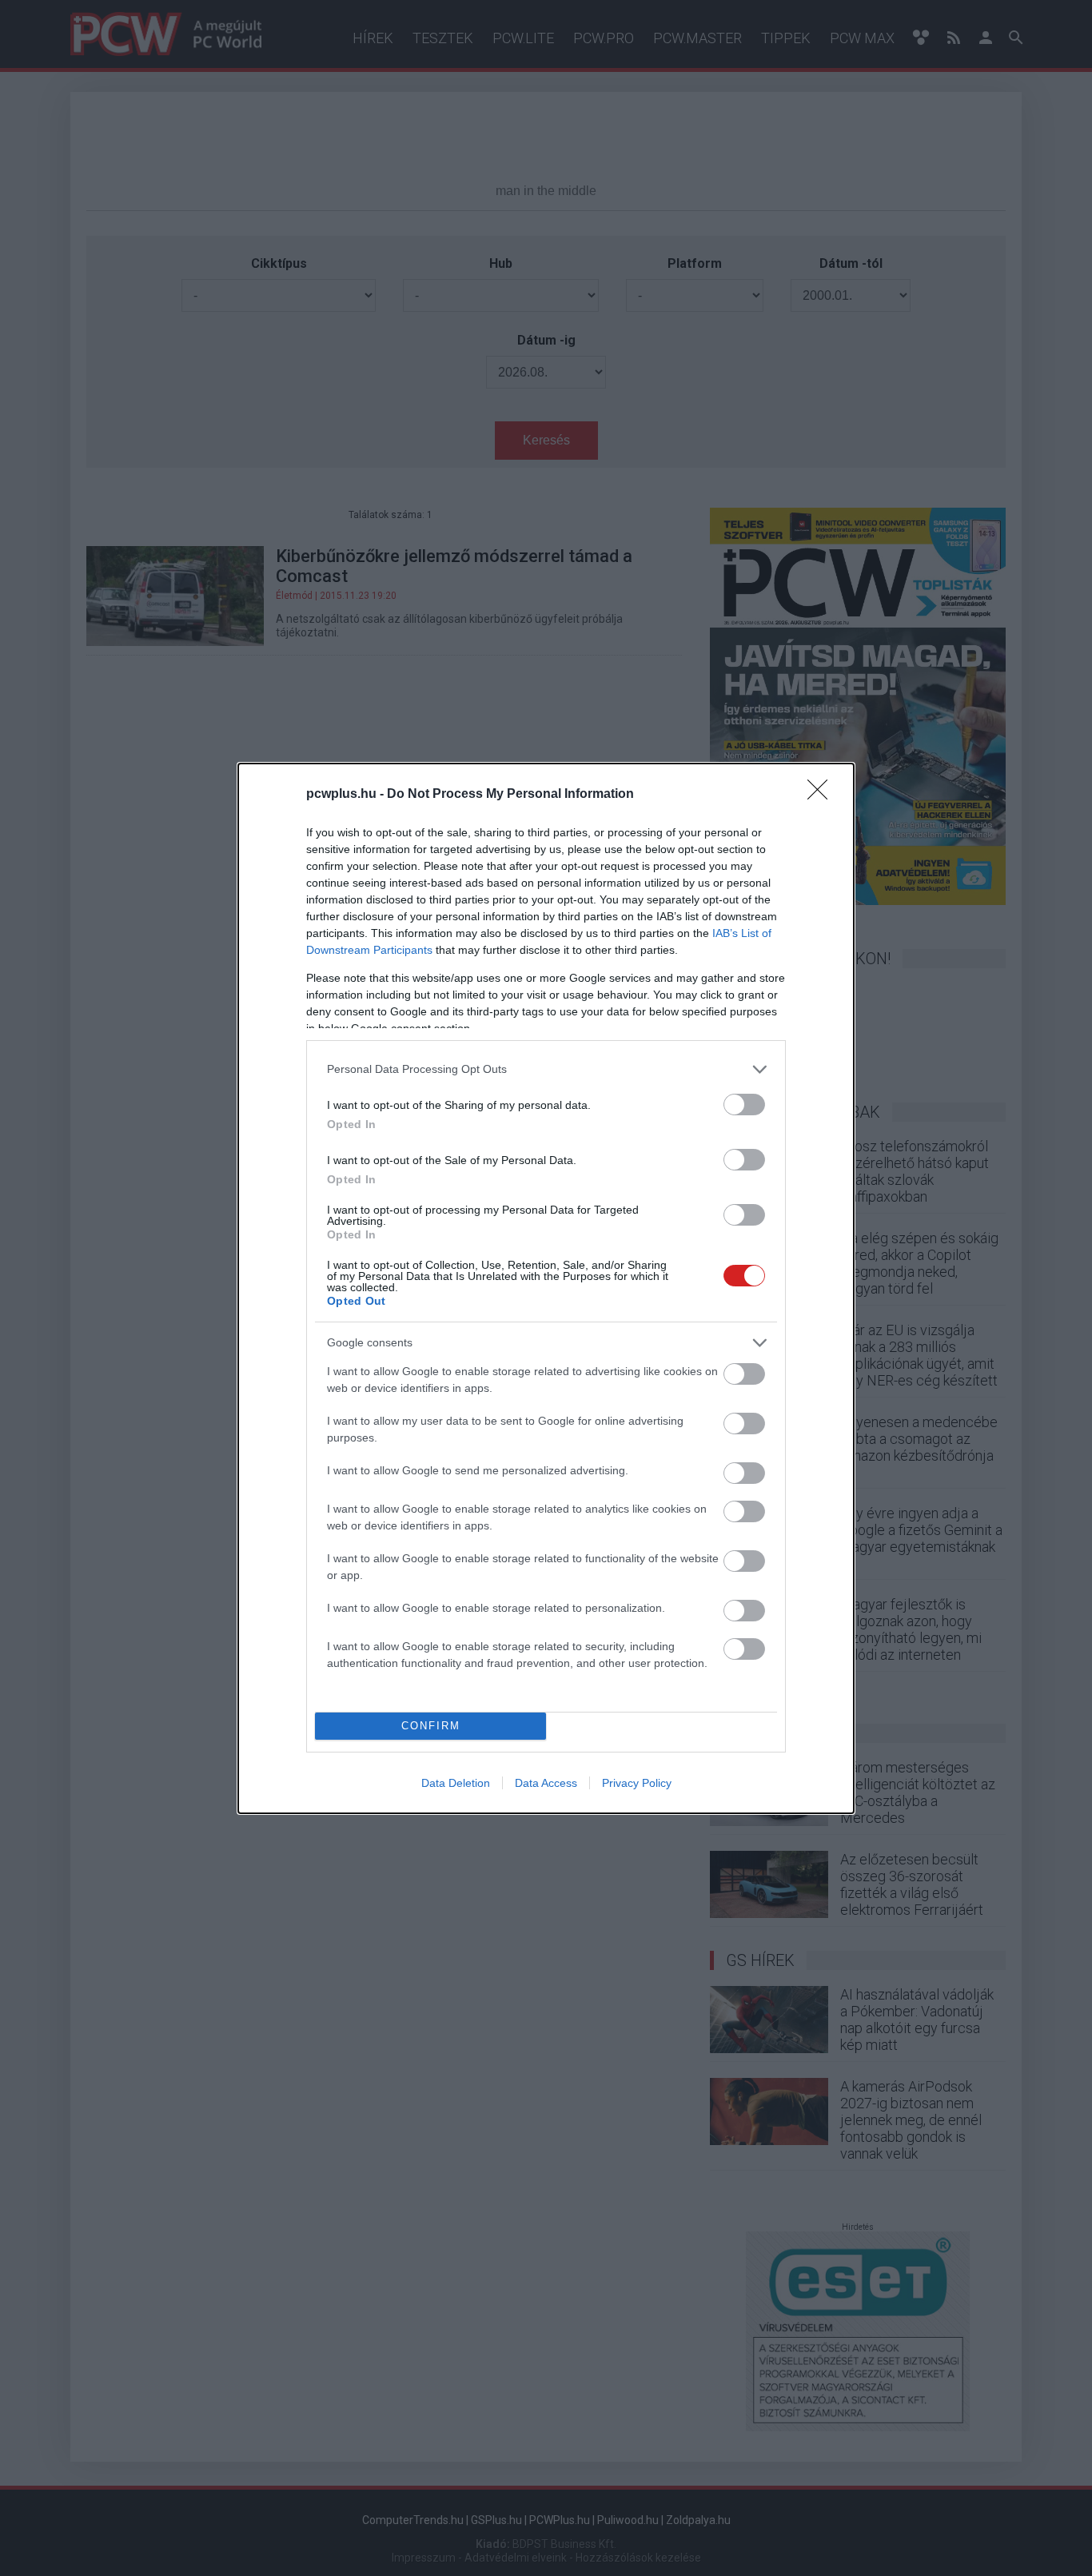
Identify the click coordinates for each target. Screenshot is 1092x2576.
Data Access (546, 1783)
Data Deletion (456, 1783)
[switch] (744, 1105)
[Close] (823, 795)
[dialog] (546, 1288)
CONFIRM (431, 1726)
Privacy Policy (637, 1783)
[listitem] (546, 1069)
